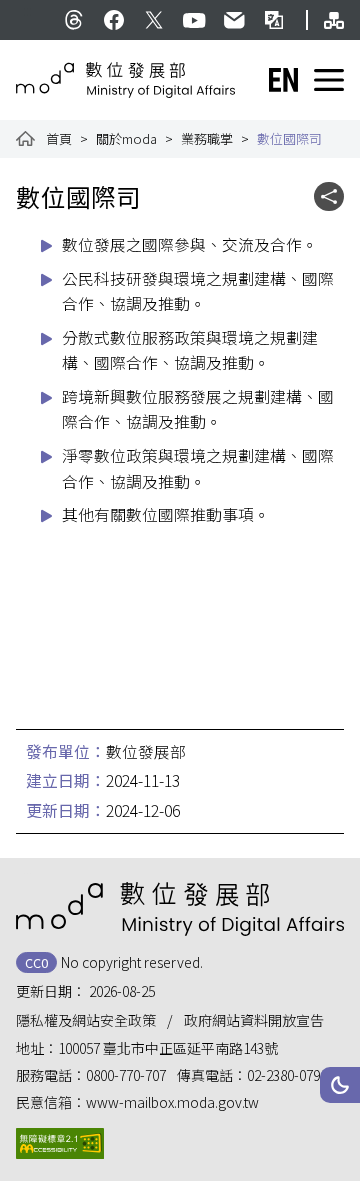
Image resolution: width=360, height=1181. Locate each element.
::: (27, 10)
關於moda (126, 138)
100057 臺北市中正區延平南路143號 (168, 1048)
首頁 (59, 138)
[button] (340, 1085)
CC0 (36, 962)
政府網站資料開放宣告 (254, 1020)
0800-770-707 (126, 1075)
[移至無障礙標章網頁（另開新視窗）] (60, 1143)
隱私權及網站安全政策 (86, 1020)
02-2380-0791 (287, 1075)
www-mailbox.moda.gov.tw (172, 1102)
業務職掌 (207, 138)
